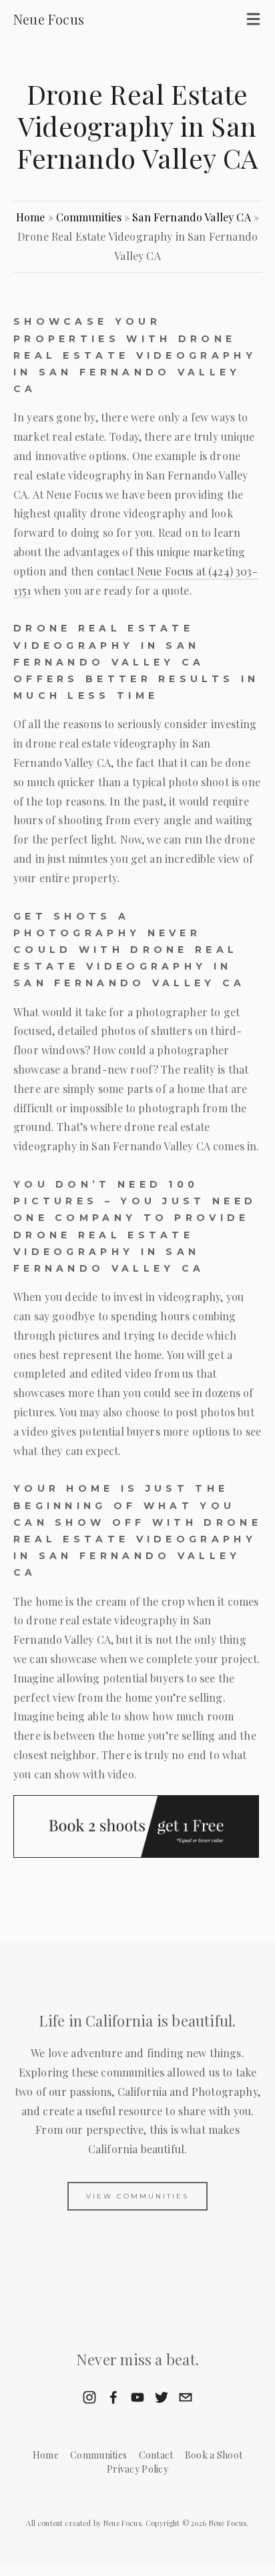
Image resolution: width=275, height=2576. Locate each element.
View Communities (137, 2196)
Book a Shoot (214, 2455)
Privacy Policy (137, 2469)
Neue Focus (49, 19)
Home (31, 217)
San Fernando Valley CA (192, 217)
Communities (89, 217)
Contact (156, 2455)
